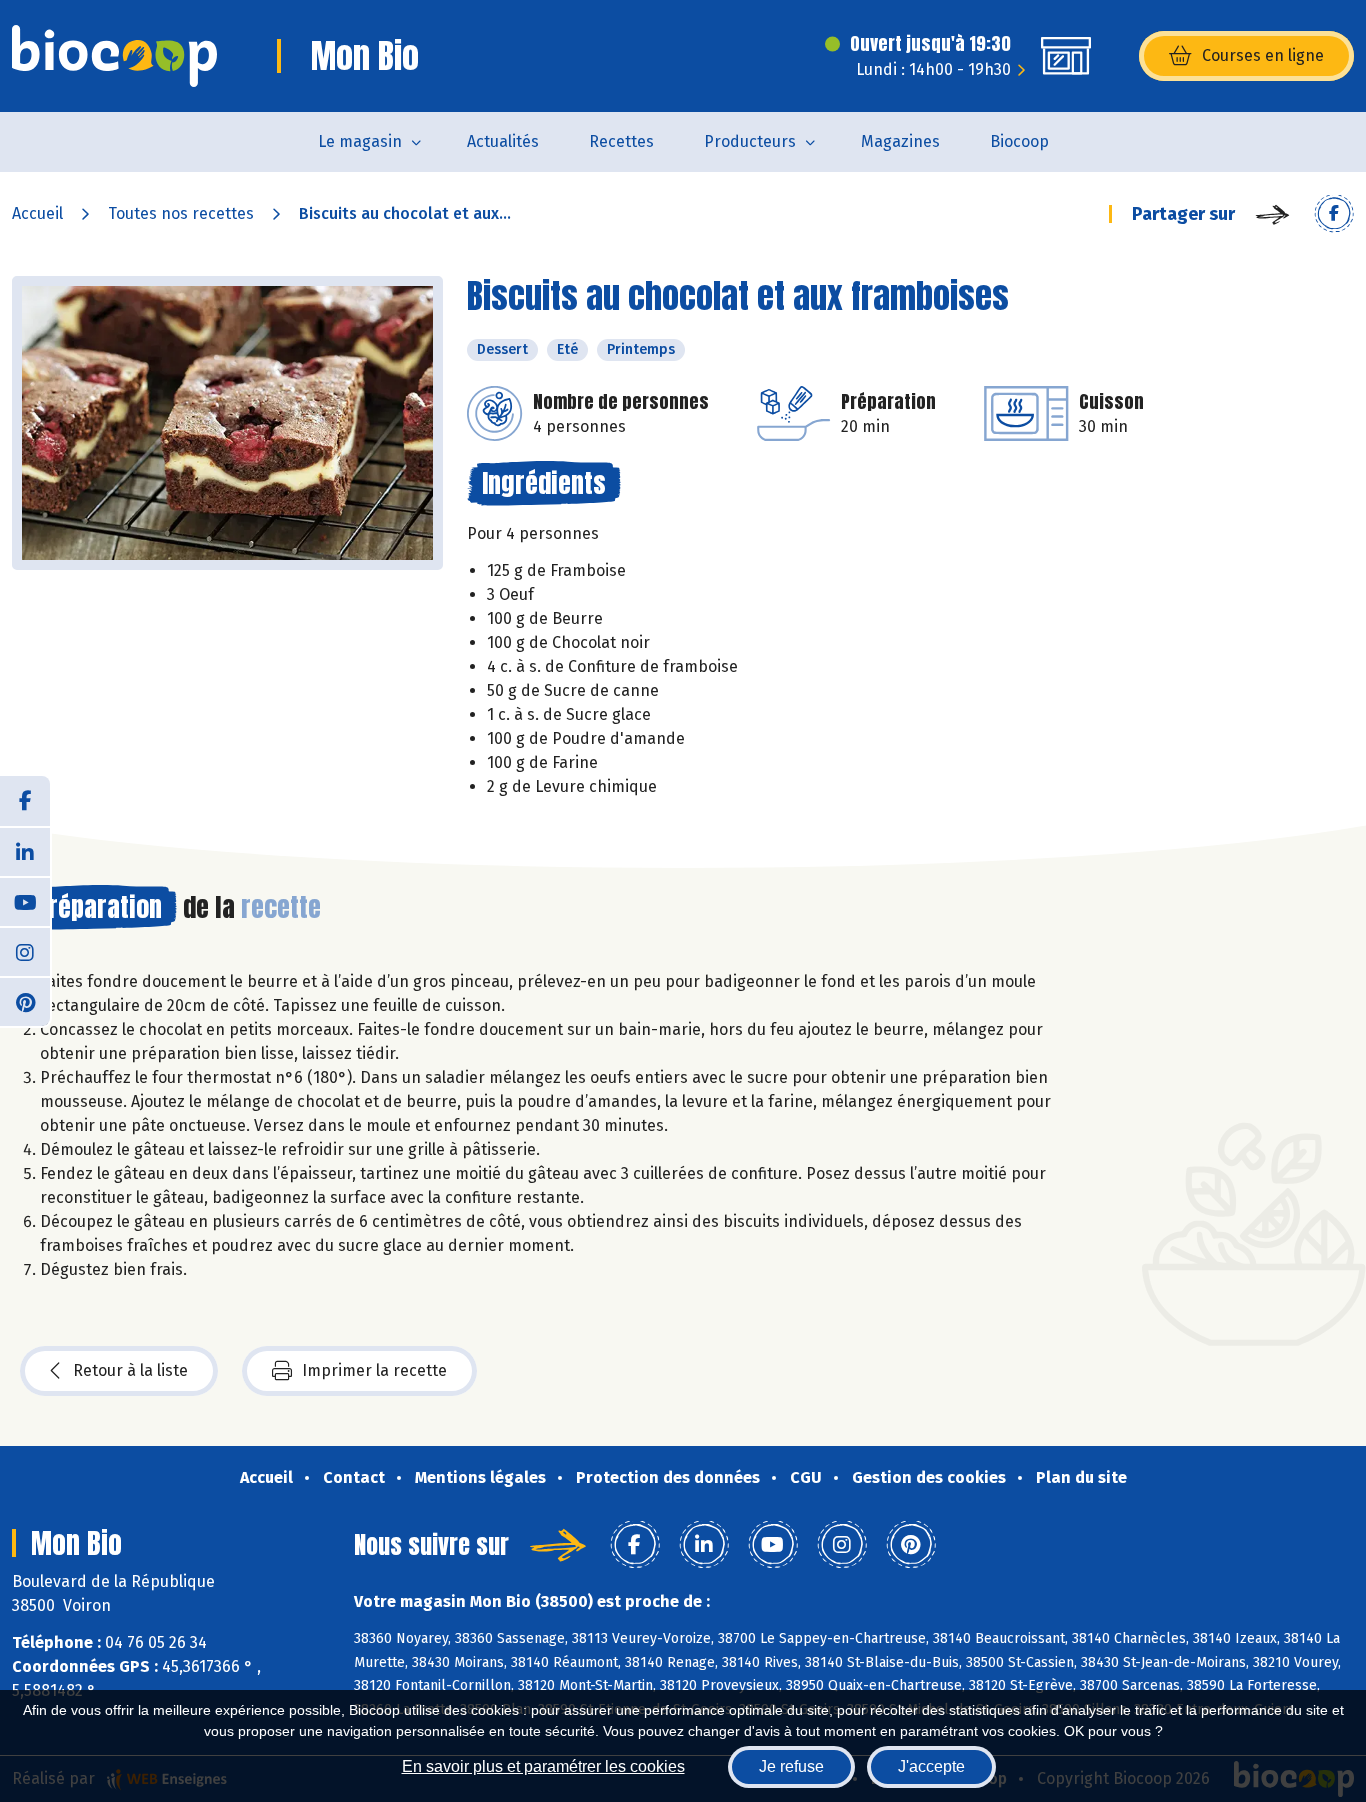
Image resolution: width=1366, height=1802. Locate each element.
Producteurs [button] (750, 141)
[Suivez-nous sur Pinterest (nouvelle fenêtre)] (25, 1001)
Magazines (900, 141)
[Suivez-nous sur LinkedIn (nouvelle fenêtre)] (25, 851)
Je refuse (791, 1766)
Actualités (503, 141)
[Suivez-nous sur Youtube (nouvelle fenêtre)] (25, 901)
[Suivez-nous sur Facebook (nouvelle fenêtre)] (25, 801)
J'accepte (931, 1766)
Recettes (621, 141)
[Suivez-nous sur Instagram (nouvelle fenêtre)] (25, 951)
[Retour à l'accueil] (114, 56)
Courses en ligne (1263, 55)
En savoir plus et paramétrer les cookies (543, 1766)
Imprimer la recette (374, 1370)
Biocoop (1019, 141)
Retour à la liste (130, 1370)
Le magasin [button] (360, 141)
